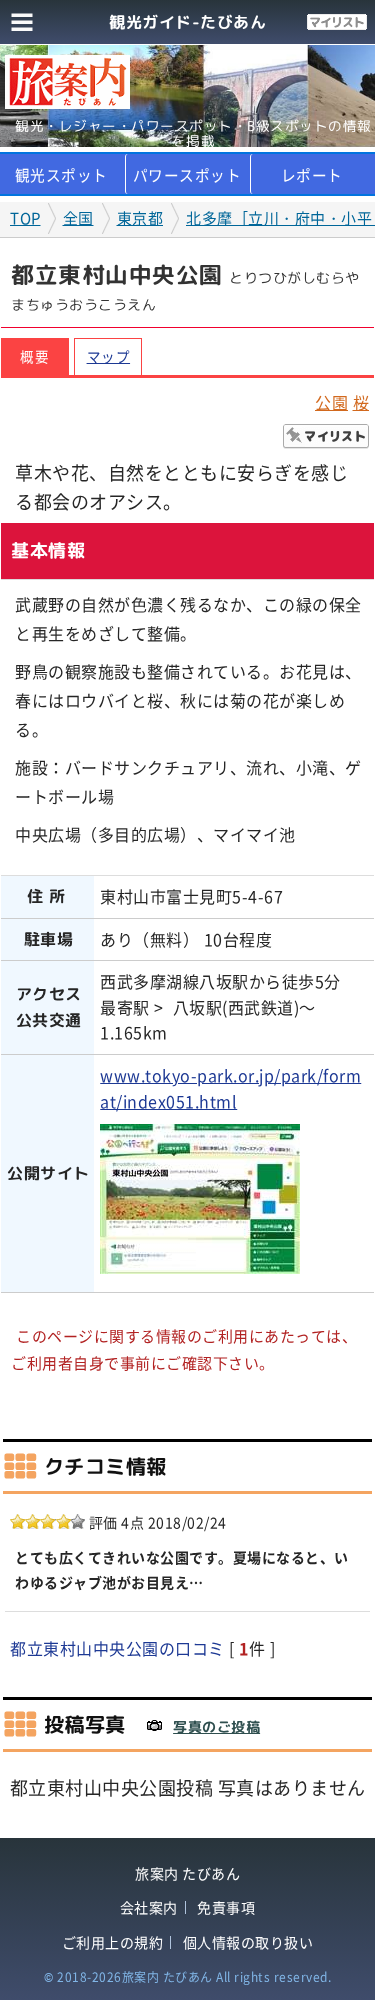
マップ (109, 356)
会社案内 (149, 1907)
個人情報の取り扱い (248, 1942)
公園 (331, 402)
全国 (78, 218)
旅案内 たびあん (187, 1873)
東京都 (140, 218)
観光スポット (61, 175)
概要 (34, 356)
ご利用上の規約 (113, 1942)
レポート (312, 175)
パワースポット (187, 175)
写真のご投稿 (216, 1726)
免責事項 (226, 1907)
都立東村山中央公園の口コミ (117, 1648)
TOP (25, 218)
